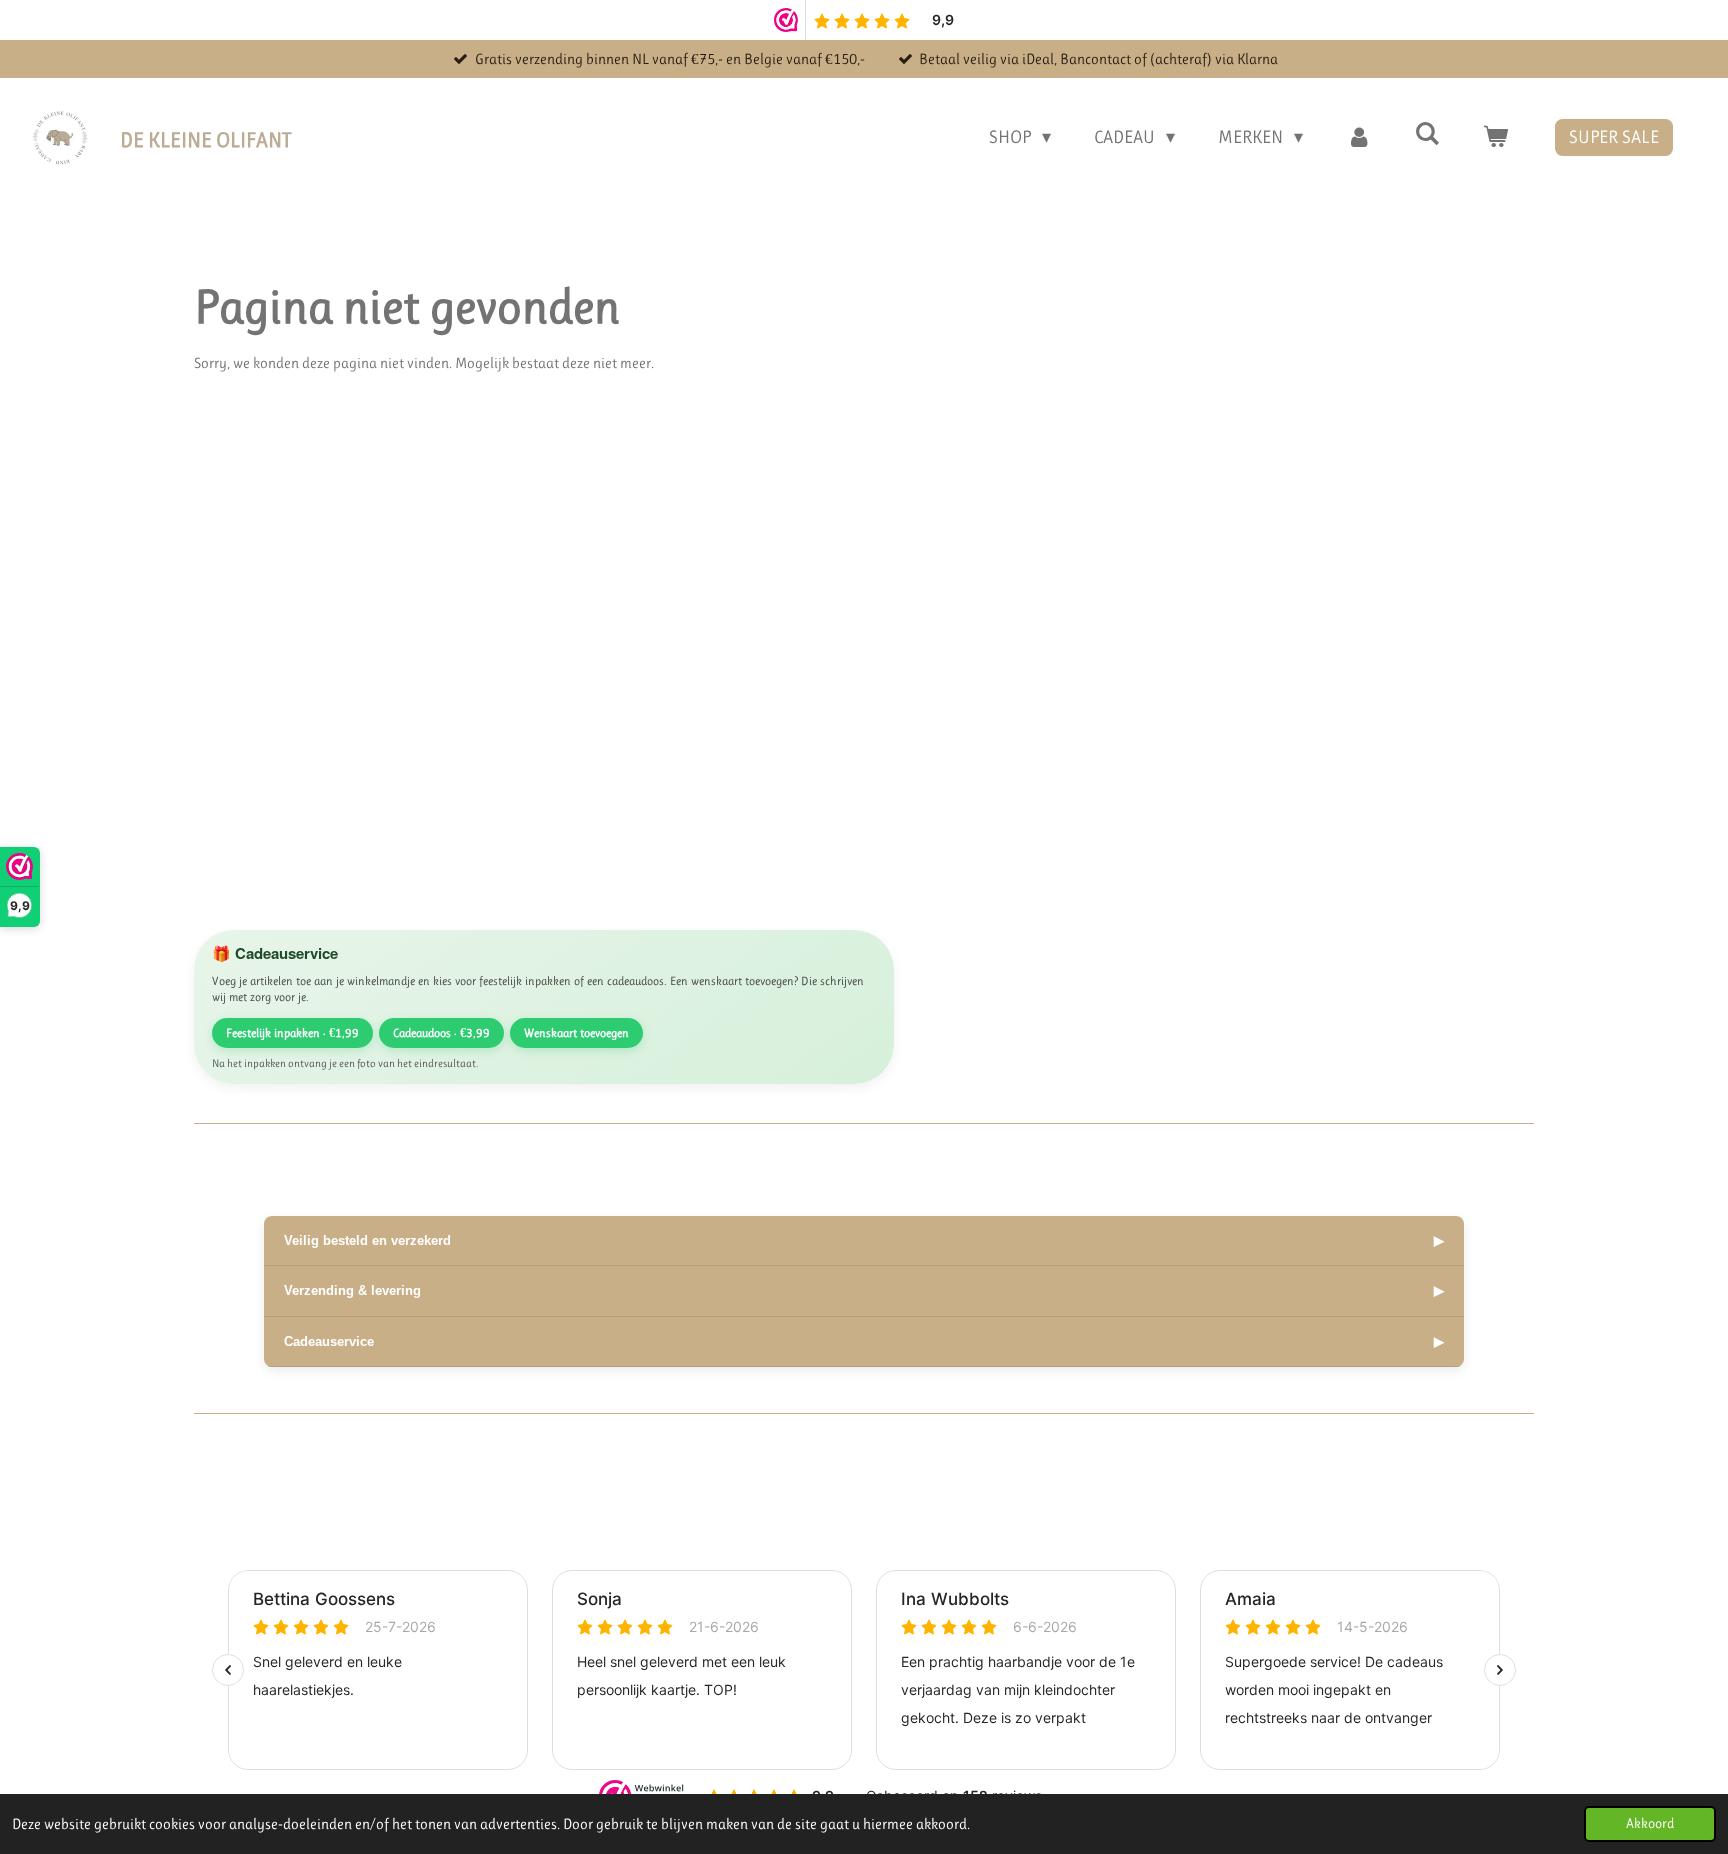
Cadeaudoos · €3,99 (441, 1033)
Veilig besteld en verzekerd (864, 1240)
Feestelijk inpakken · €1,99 (292, 1033)
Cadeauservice (864, 1341)
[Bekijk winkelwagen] (1495, 137)
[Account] (1358, 137)
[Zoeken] (1427, 134)
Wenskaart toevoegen (576, 1033)
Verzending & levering (864, 1290)
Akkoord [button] (1650, 1823)
